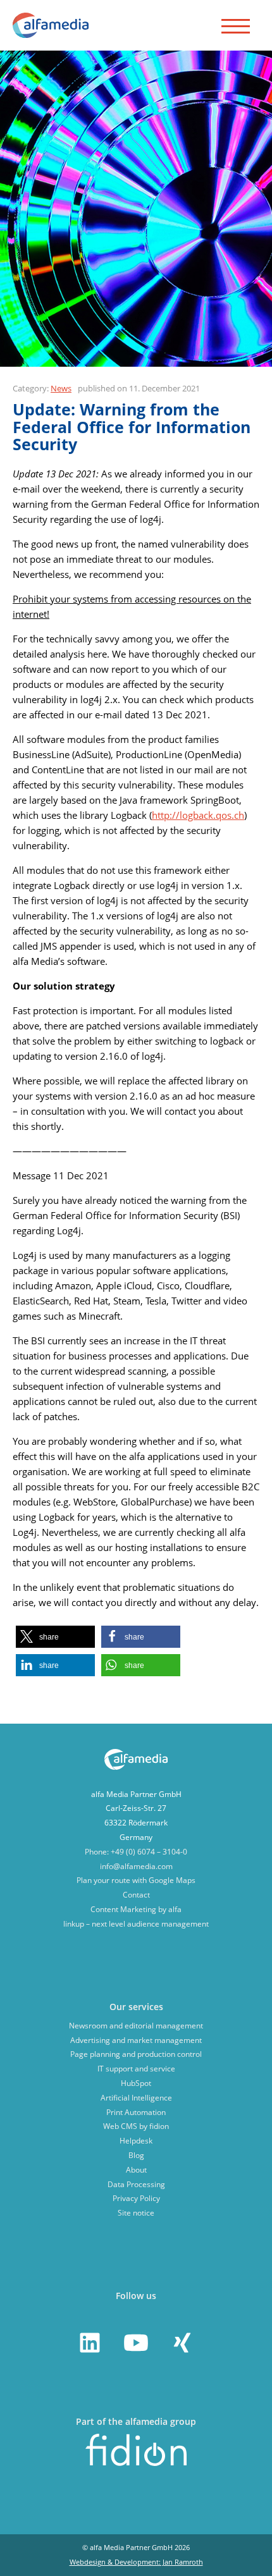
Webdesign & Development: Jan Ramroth (136, 2562)
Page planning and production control (136, 2054)
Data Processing (136, 2184)
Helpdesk (136, 2141)
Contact (136, 1895)
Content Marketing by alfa (136, 1909)
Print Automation (136, 2112)
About (136, 2170)
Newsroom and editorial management (136, 2026)
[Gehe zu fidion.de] (136, 2463)
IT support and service (136, 2069)
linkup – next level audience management (136, 1924)
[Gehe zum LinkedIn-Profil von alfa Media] (90, 2343)
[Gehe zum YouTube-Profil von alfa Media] (136, 2343)
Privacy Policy (136, 2198)
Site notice (136, 2213)
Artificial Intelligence (136, 2098)
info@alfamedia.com (136, 1866)
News (61, 388)
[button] (55, 1637)
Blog (136, 2155)
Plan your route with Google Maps (136, 1880)
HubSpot (136, 2083)
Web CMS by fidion (136, 2126)
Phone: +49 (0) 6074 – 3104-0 (136, 1852)
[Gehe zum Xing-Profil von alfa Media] (182, 2343)
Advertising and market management (136, 2040)
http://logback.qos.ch (198, 815)
